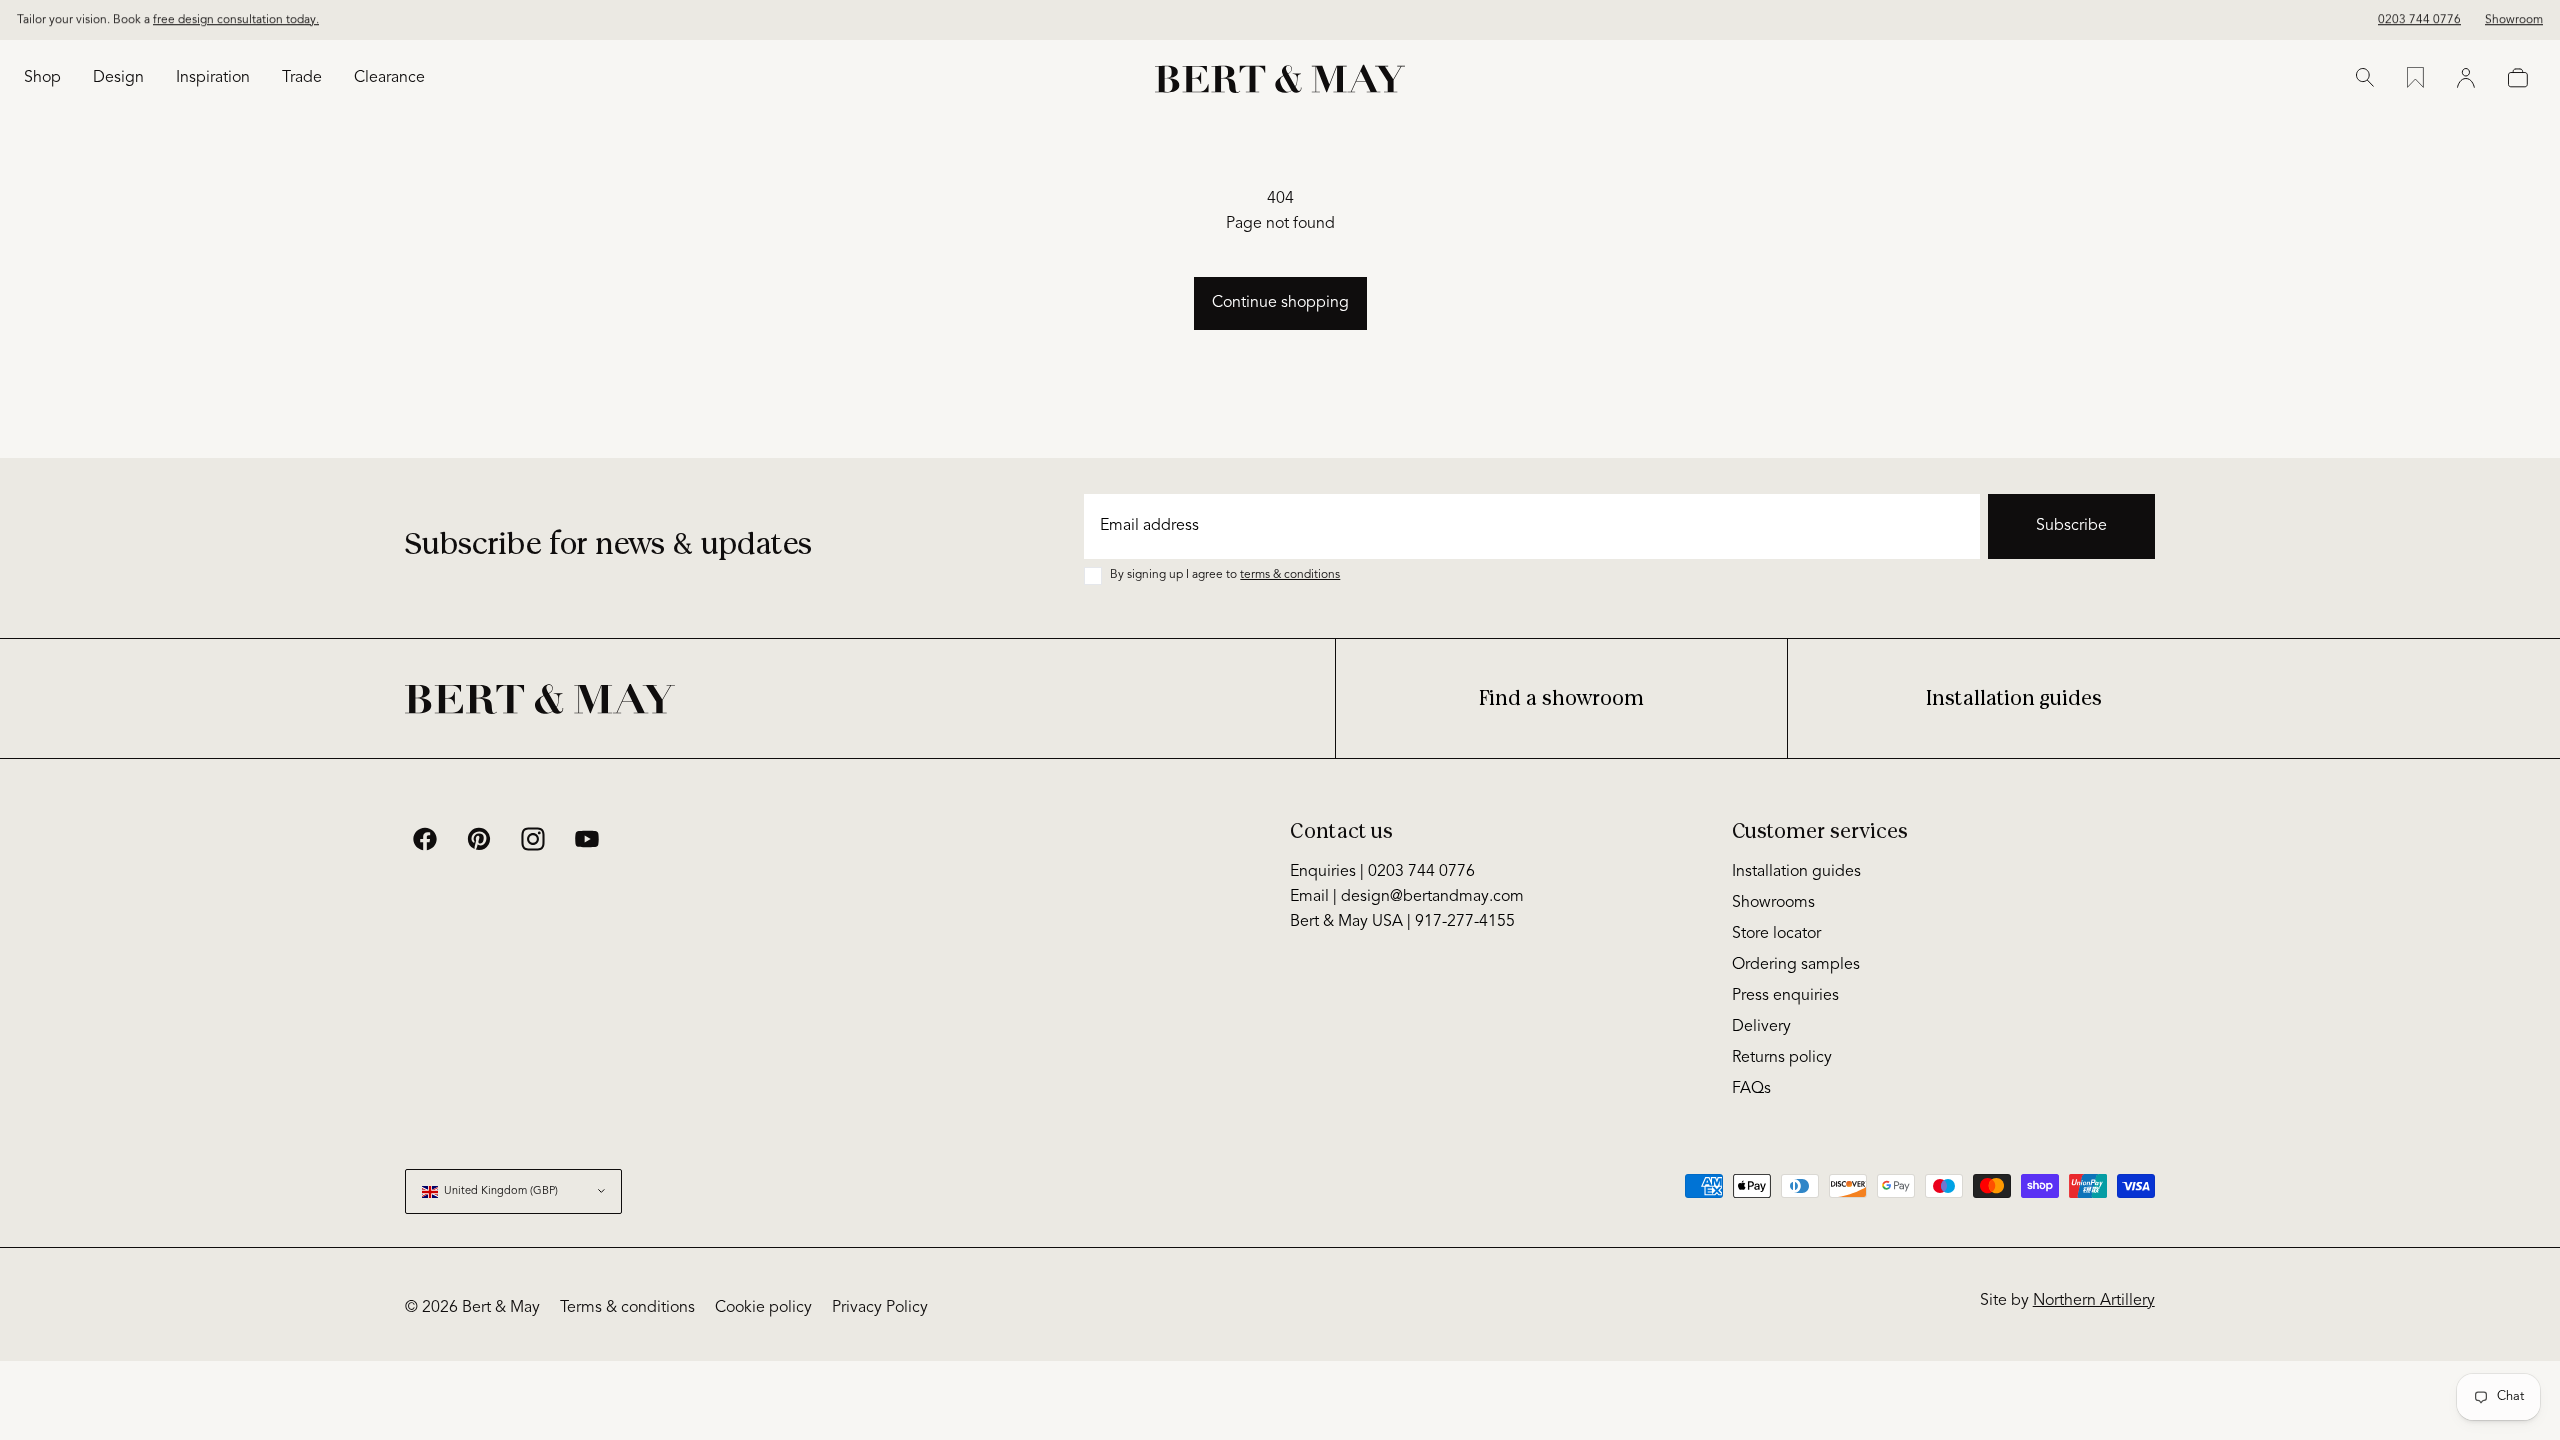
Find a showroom (1561, 698)
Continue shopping (1280, 303)
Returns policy (1782, 1058)
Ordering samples (1796, 965)
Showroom (2514, 20)
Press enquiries (1785, 996)
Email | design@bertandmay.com (1407, 897)
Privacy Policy (880, 1308)
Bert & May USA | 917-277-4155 (1402, 922)
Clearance (389, 78)
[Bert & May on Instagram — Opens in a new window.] (533, 839)
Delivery (1761, 1027)
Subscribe (2071, 526)
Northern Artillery (2094, 1301)
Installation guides (2014, 698)
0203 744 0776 (2419, 20)
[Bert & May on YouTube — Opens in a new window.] (587, 839)
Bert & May (501, 1308)
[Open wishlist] (2415, 78)
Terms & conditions (627, 1308)
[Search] (2365, 78)
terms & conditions (1290, 575)
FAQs (1751, 1089)
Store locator (1776, 934)
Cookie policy (763, 1308)
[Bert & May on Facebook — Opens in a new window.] (425, 839)
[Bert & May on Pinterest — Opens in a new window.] (479, 839)
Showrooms (1773, 903)
